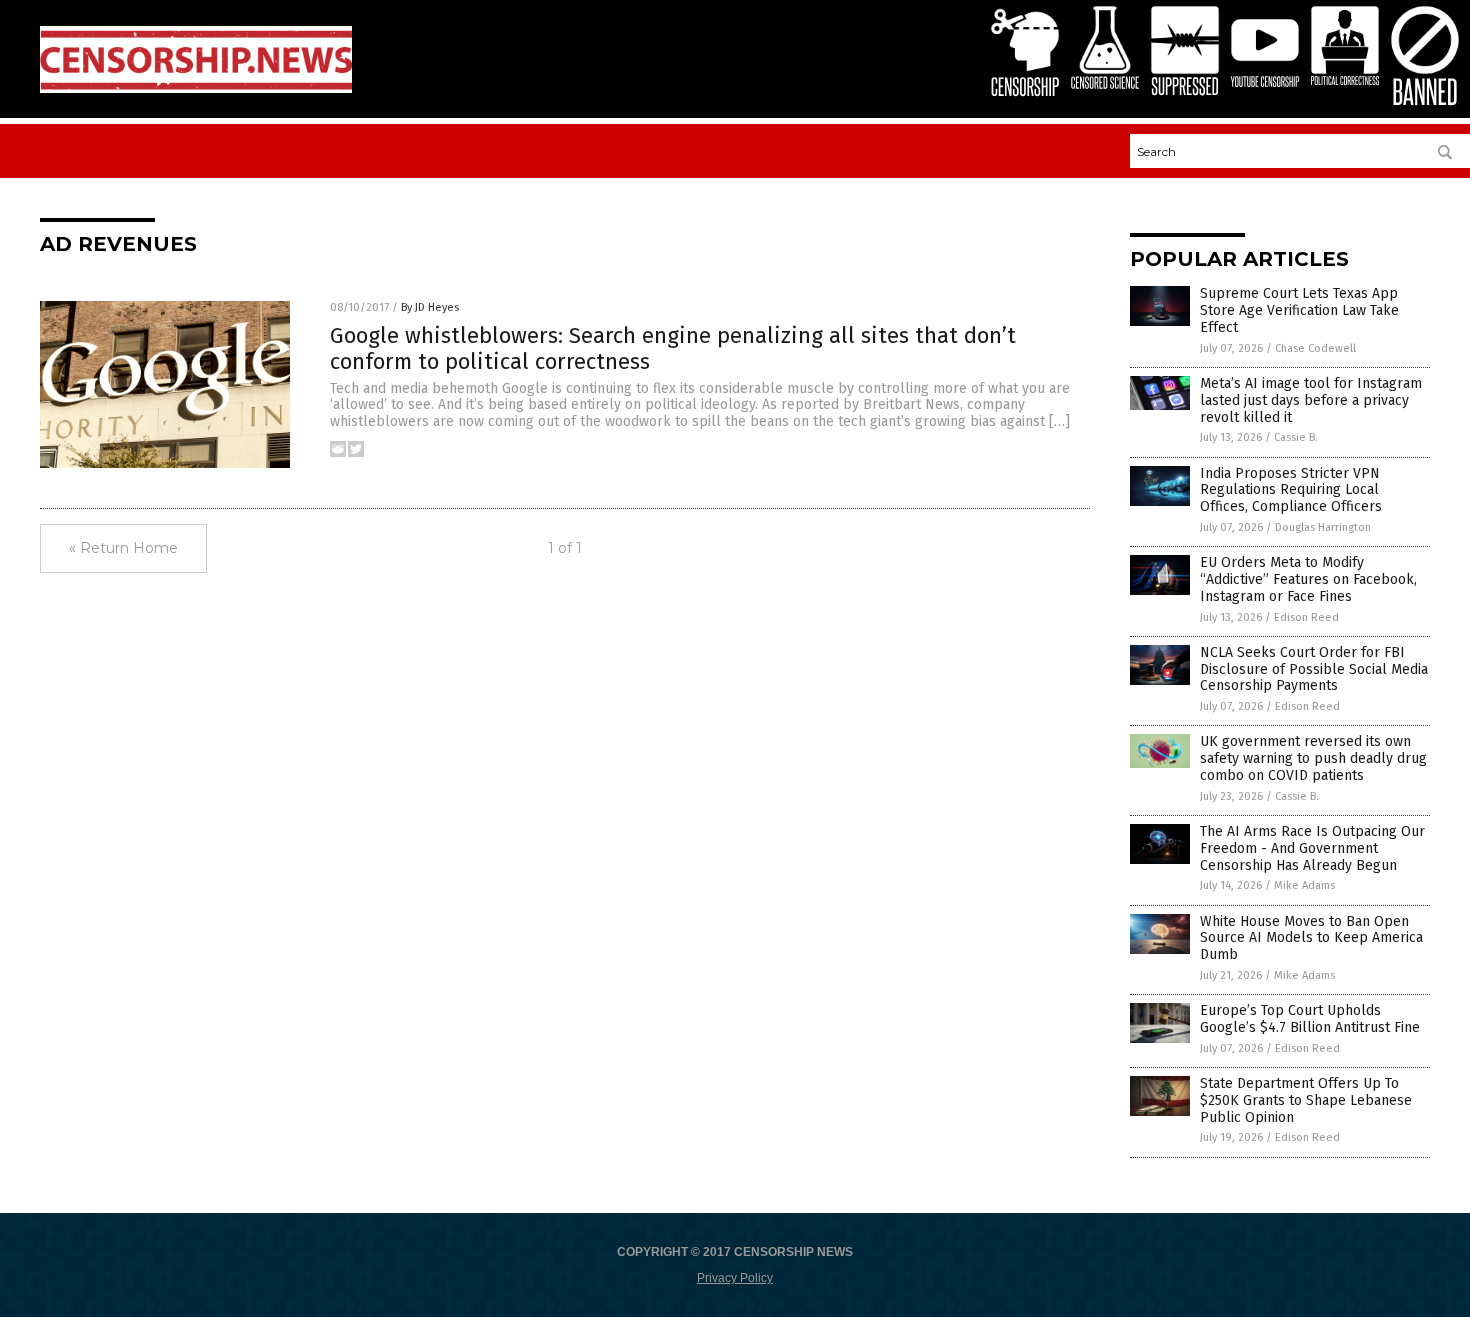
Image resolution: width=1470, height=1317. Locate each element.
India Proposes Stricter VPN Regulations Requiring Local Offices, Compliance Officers (1291, 490)
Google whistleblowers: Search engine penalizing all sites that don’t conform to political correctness (673, 348)
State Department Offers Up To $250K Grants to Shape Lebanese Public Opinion (1306, 1100)
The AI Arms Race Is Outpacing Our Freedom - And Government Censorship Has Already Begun (1312, 848)
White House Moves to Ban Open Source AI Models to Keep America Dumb (1311, 938)
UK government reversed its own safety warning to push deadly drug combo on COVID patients (1313, 758)
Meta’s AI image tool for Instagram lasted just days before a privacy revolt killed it (1311, 400)
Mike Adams (1304, 885)
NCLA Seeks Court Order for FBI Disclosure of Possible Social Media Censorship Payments (1314, 669)
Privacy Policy (735, 1278)
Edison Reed (1306, 617)
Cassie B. (1296, 437)
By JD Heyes (430, 307)
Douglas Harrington (1323, 527)
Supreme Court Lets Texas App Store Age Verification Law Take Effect (1299, 310)
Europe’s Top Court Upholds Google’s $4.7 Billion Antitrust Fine (1310, 1019)
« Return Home (123, 548)
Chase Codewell (1315, 348)
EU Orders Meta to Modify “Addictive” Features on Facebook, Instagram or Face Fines (1308, 579)
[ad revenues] (196, 89)
